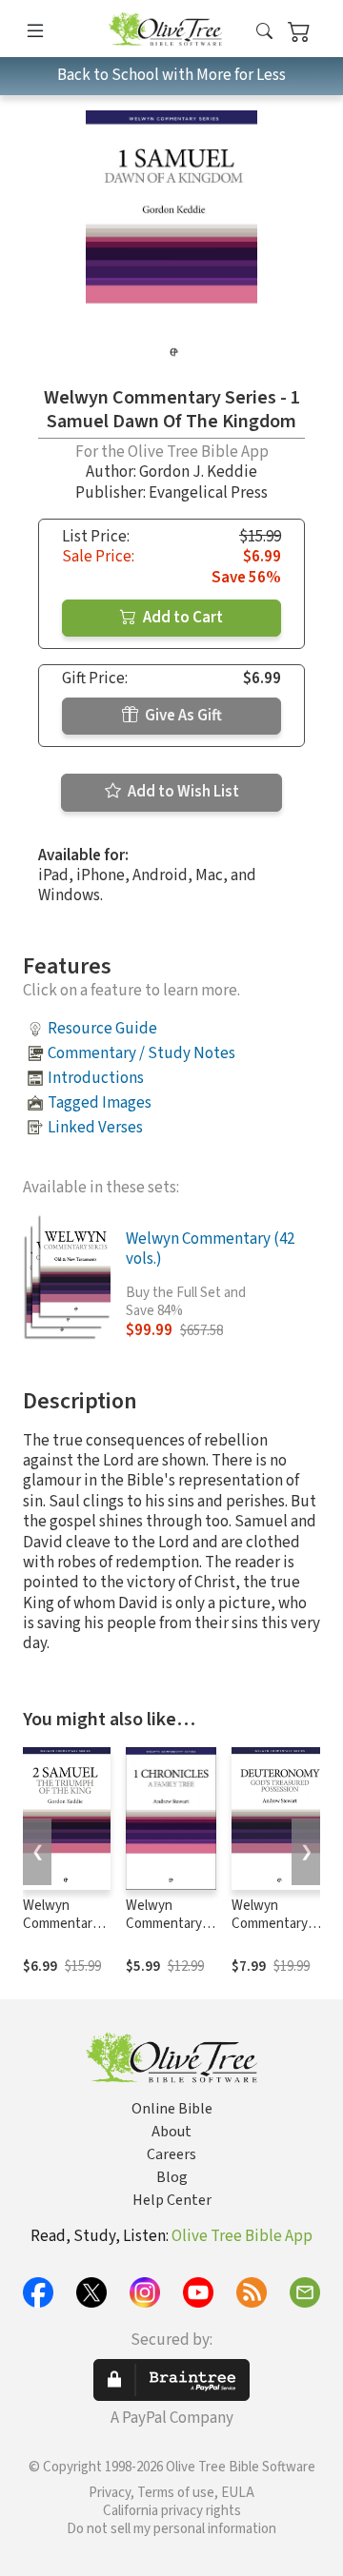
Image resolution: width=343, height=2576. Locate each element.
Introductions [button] (96, 1078)
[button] (264, 32)
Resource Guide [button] (102, 1029)
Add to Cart (182, 618)
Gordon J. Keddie (198, 472)
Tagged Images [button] (100, 1103)
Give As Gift (182, 716)
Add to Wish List (182, 792)
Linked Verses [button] (95, 1128)
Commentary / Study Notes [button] (141, 1053)
